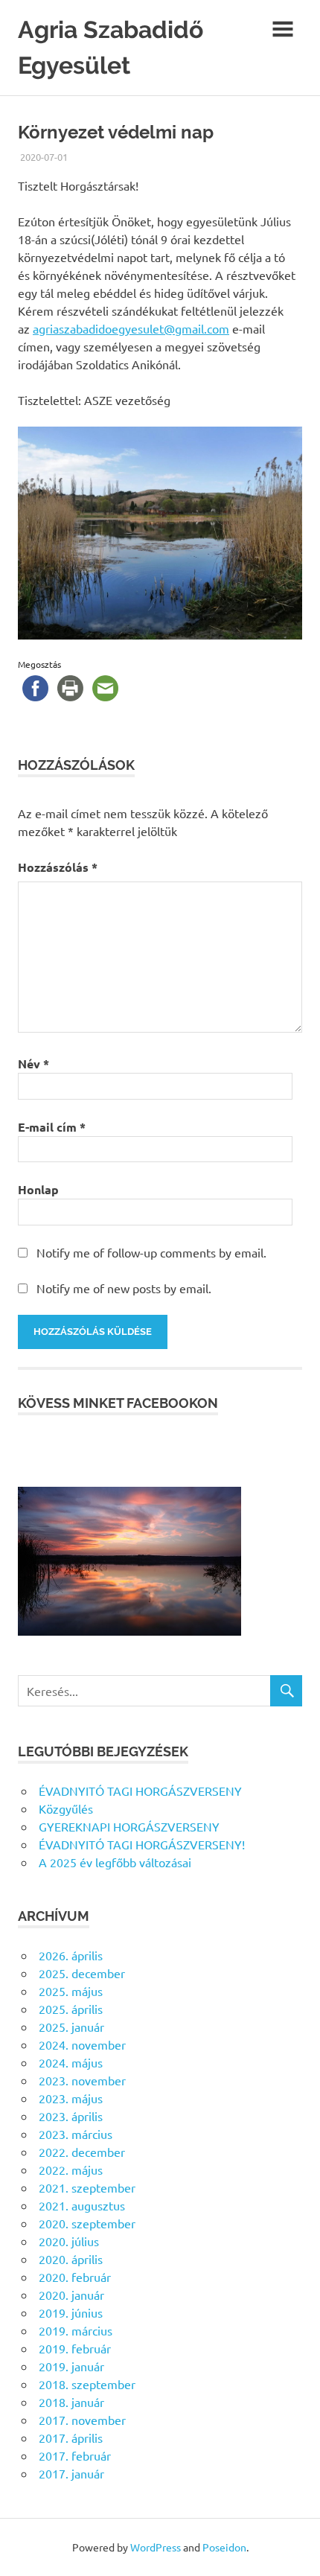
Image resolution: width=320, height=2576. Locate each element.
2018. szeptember (87, 2384)
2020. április (71, 2259)
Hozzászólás (58, 867)
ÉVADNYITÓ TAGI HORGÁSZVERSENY (140, 1791)
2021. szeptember (87, 2187)
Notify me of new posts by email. (124, 1288)
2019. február (75, 2348)
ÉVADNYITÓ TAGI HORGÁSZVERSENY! (142, 1844)
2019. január (71, 2366)
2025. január (71, 2027)
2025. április (71, 2009)
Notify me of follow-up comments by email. (151, 1252)
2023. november (82, 2080)
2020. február (75, 2277)
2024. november (82, 2044)
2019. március (76, 2330)
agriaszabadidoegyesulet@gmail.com (131, 328)
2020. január (71, 2295)
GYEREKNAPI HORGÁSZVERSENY (129, 1826)
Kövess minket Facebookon (118, 1403)
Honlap (38, 1189)
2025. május (71, 1991)
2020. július (69, 2241)
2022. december (82, 2152)
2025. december (82, 1973)
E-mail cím (52, 1127)
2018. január (71, 2402)
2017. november (82, 2420)
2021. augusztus (82, 2205)
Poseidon (224, 2547)
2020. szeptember (87, 2223)
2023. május (71, 2098)
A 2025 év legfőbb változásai (115, 1862)
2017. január (71, 2473)
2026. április (71, 1955)
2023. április (71, 2116)
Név (33, 1064)
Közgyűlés (66, 1808)
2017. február (75, 2455)
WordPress (156, 2547)
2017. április (71, 2438)
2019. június (71, 2312)
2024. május (71, 2062)
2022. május (71, 2169)
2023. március (76, 2134)
